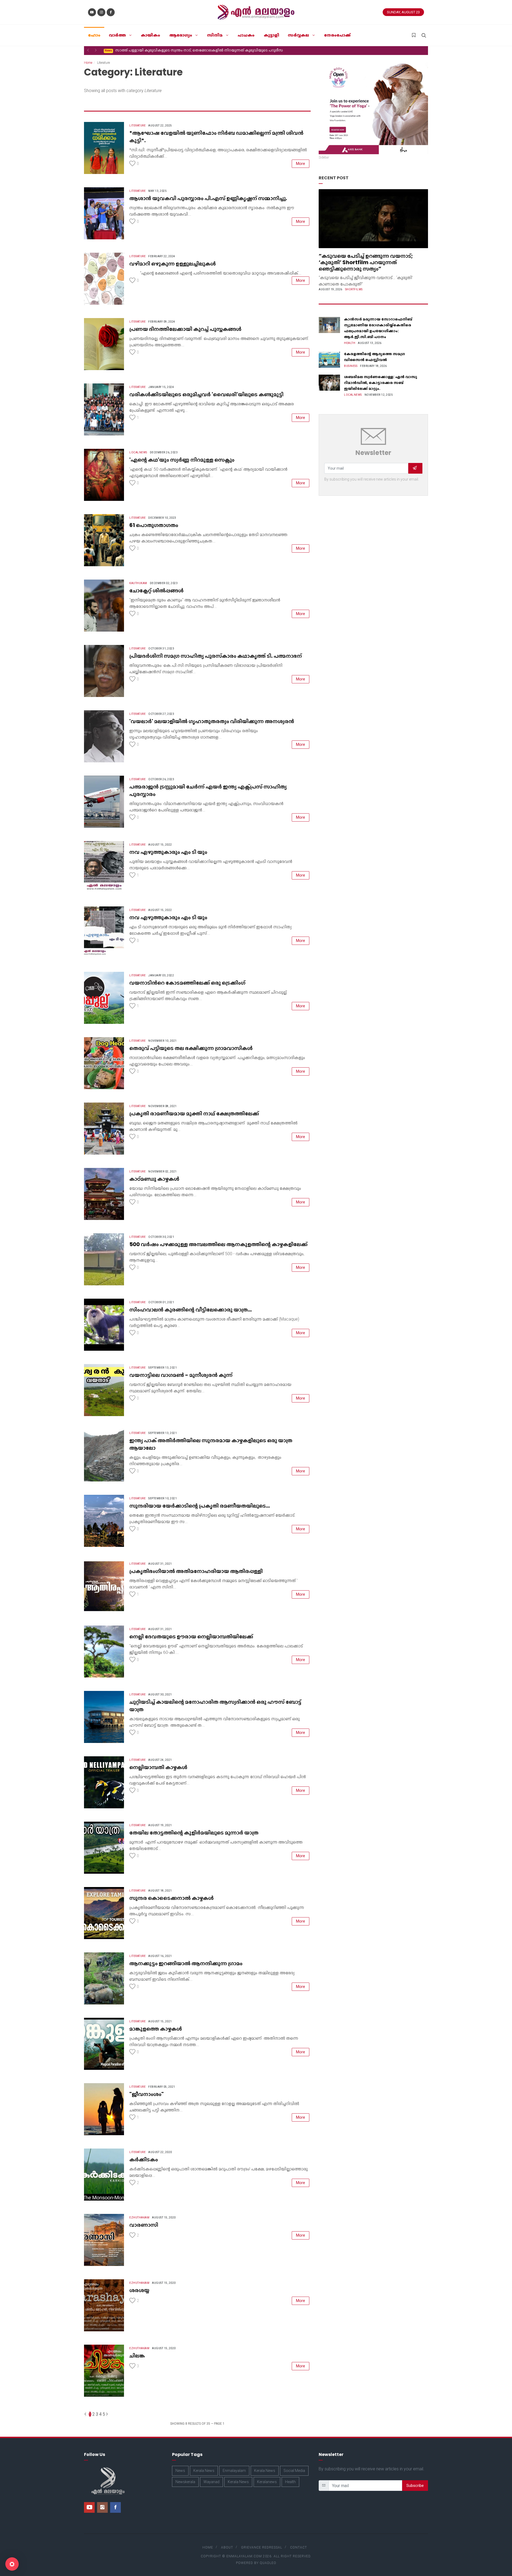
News (180, 2471)
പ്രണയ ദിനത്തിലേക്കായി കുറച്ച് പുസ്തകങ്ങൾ (185, 329)
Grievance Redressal (262, 2547)
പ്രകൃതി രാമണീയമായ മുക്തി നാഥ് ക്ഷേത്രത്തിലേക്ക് (194, 1113)
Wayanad (211, 2482)
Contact (299, 2547)
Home (88, 63)
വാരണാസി (144, 2225)
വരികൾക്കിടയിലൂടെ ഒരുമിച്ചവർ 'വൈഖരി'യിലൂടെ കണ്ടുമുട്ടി (206, 394)
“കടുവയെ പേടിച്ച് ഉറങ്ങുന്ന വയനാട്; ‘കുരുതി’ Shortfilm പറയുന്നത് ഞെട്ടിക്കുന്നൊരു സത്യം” (366, 262)
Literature (137, 126)
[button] (88, 50)
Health (350, 343)
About (227, 2547)
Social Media (294, 2471)
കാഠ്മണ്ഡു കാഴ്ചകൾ (154, 1179)
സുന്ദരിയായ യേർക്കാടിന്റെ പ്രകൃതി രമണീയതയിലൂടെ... (200, 1506)
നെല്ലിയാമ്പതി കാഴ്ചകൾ (158, 1767)
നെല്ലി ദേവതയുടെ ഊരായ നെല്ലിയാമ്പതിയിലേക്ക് (191, 1636)
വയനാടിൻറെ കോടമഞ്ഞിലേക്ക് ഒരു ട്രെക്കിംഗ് (187, 983)
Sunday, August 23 (403, 12)
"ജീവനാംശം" (147, 2094)
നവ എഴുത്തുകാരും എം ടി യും (168, 852)
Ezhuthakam (139, 2218)
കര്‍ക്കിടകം (144, 2159)
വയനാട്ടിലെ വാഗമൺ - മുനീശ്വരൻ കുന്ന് (181, 1375)
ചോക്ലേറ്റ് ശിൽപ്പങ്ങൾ (156, 591)
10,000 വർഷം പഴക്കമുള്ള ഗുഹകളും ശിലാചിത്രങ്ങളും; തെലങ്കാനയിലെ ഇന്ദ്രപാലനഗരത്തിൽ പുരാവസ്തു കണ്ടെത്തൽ (212, 50)
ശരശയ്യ (139, 2290)
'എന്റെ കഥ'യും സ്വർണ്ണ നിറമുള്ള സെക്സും (182, 460)
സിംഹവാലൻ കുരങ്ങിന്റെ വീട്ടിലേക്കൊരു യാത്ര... (191, 1310)
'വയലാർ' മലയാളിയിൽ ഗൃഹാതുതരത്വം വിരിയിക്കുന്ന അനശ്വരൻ (212, 721)
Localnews (138, 452)
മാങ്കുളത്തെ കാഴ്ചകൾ (156, 2029)
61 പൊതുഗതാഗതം (154, 525)
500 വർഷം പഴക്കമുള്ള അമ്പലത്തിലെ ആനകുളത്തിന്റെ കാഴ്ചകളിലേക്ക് (218, 1244)
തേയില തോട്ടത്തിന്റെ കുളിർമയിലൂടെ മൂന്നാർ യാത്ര (194, 1833)
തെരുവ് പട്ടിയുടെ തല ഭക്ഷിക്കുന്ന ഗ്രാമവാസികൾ (191, 1048)
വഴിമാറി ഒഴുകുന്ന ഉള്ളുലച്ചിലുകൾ (173, 264)
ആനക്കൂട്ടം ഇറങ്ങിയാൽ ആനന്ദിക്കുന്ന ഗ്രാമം (186, 1963)
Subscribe (415, 2486)
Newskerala (185, 2482)
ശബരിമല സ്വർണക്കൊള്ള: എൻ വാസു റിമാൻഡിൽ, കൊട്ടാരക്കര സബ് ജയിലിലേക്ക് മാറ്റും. (381, 383)
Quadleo (268, 2563)
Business (351, 366)
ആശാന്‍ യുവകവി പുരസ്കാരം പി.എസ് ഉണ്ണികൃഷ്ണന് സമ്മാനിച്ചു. (208, 198)
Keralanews (267, 2482)
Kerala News (204, 2471)
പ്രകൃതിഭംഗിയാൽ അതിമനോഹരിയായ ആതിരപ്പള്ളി (196, 1571)
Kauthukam (138, 583)
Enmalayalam (234, 2471)
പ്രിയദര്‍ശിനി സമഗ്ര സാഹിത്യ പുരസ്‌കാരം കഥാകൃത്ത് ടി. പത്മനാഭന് (216, 656)
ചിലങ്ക (137, 2356)
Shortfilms (354, 289)
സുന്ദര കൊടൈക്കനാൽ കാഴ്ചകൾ (171, 1898)
